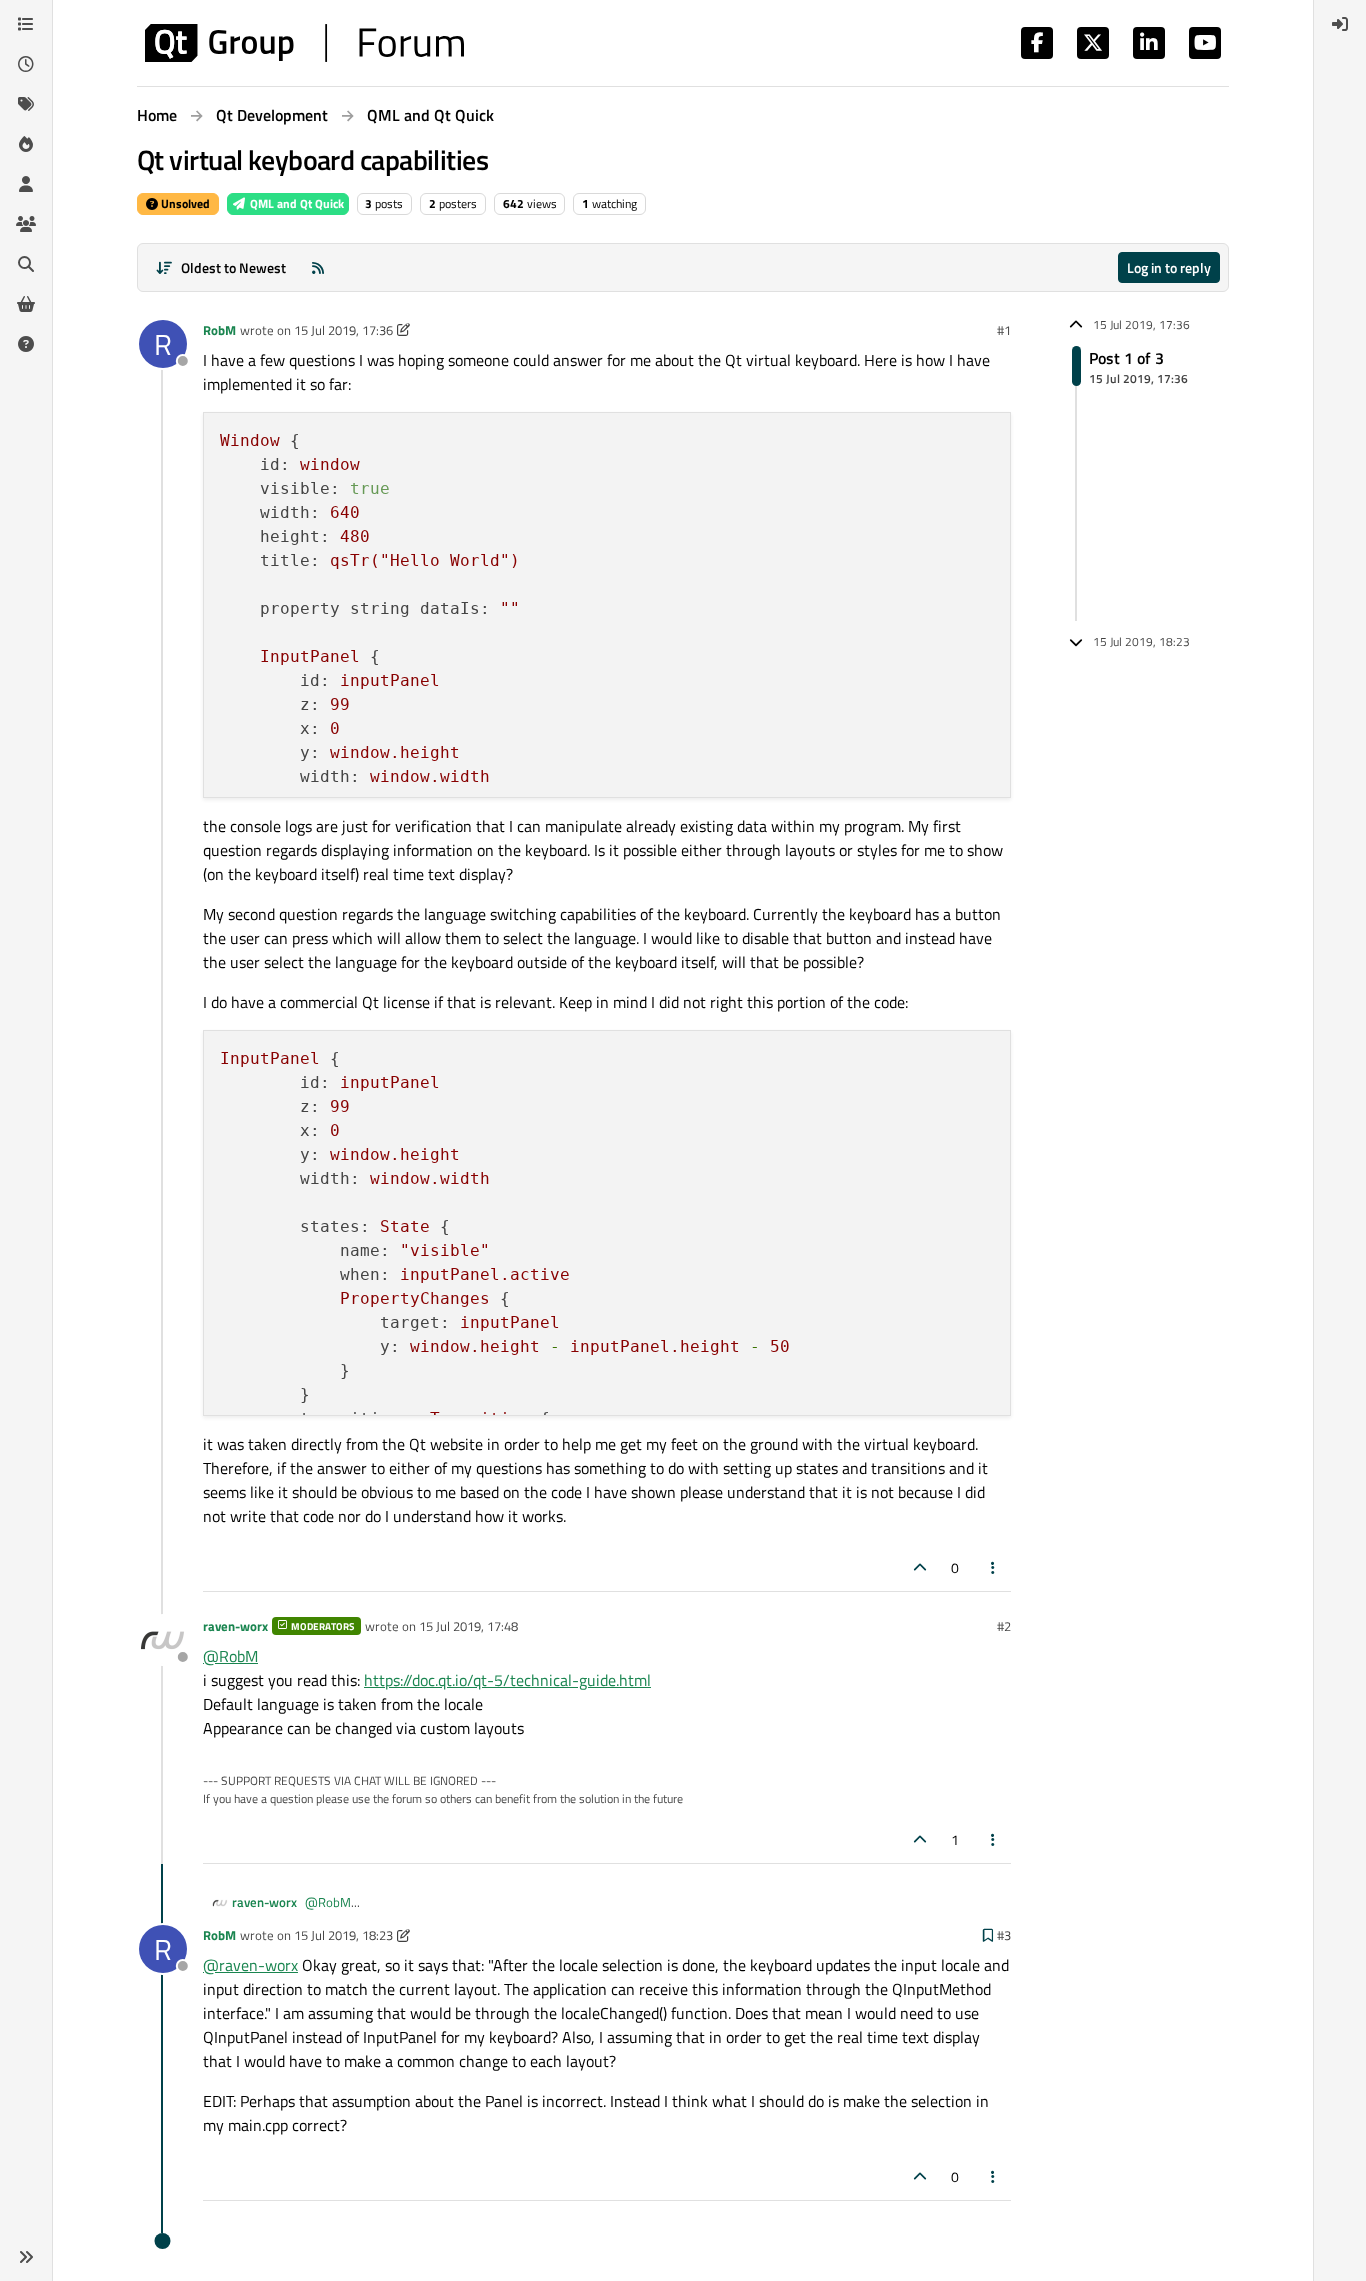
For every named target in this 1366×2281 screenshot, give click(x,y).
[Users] (26, 184)
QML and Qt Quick (295, 203)
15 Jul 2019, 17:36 (343, 330)
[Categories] (26, 24)
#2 (1004, 1626)
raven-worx (235, 1626)
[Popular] (26, 144)
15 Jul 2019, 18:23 (343, 1935)
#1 (1004, 330)
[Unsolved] (26, 344)
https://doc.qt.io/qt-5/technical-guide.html (507, 1680)
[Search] (26, 264)
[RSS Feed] (318, 267)
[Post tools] (994, 1567)
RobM (219, 330)
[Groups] (26, 224)
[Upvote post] (920, 1567)
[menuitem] (1340, 24)
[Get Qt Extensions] (26, 304)
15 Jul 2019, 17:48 (468, 1626)
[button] (26, 2257)
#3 (1004, 1935)
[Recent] (26, 64)
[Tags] (26, 104)
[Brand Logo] (304, 43)
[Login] (1340, 24)
